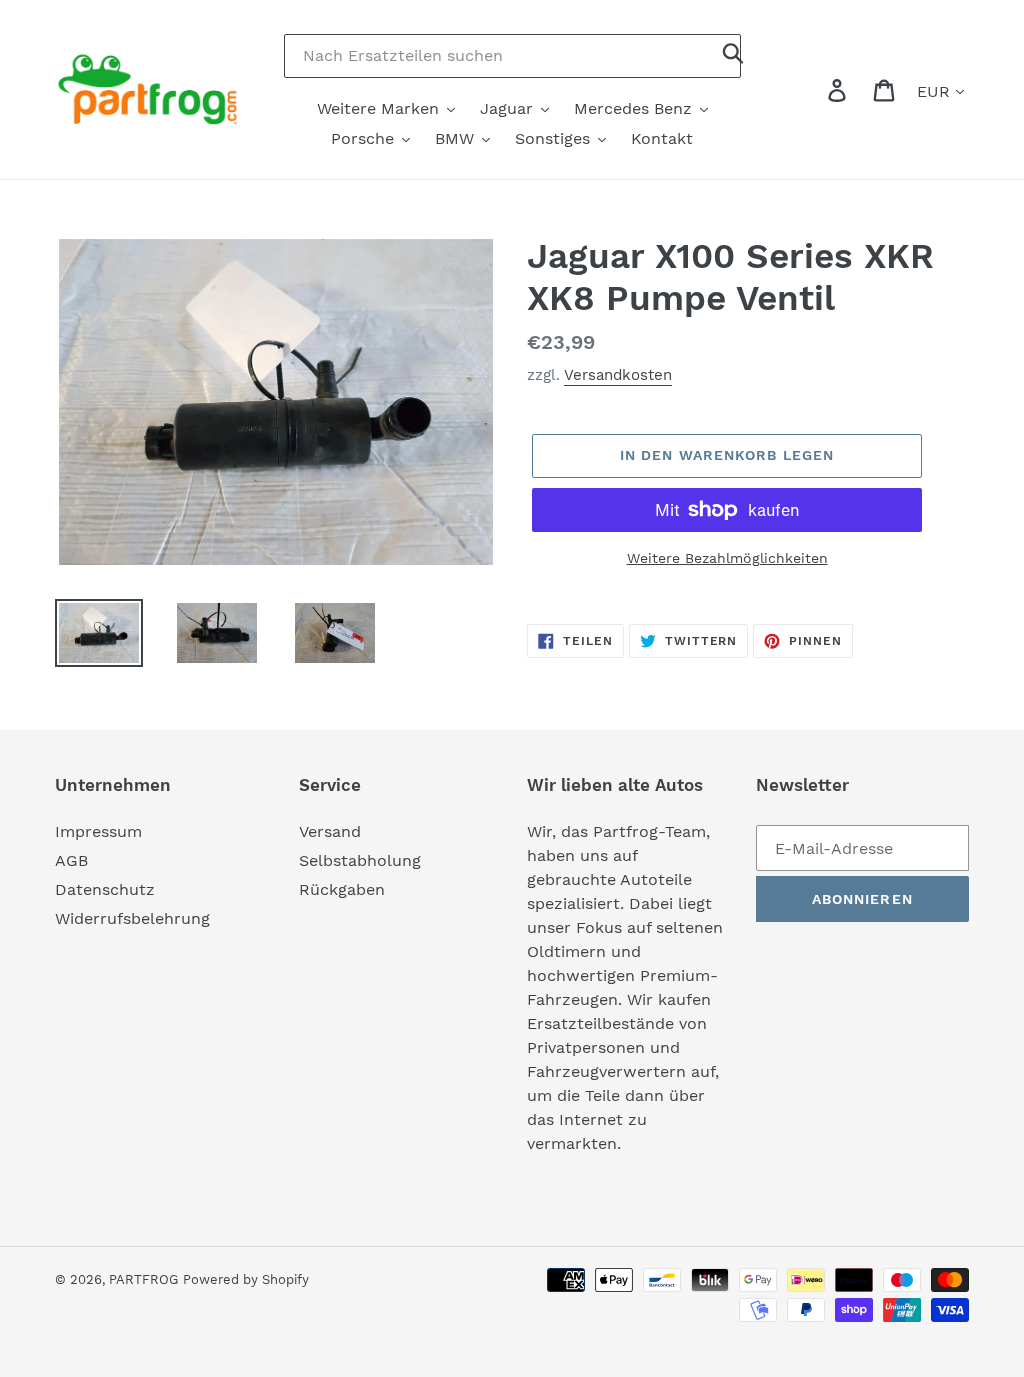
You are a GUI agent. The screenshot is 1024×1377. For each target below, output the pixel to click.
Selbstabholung (360, 860)
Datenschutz (105, 889)
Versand (330, 831)
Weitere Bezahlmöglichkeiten (727, 558)
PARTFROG (143, 1279)
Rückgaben (342, 889)
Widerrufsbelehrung (132, 918)
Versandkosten (618, 375)
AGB (71, 860)
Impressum (98, 831)
